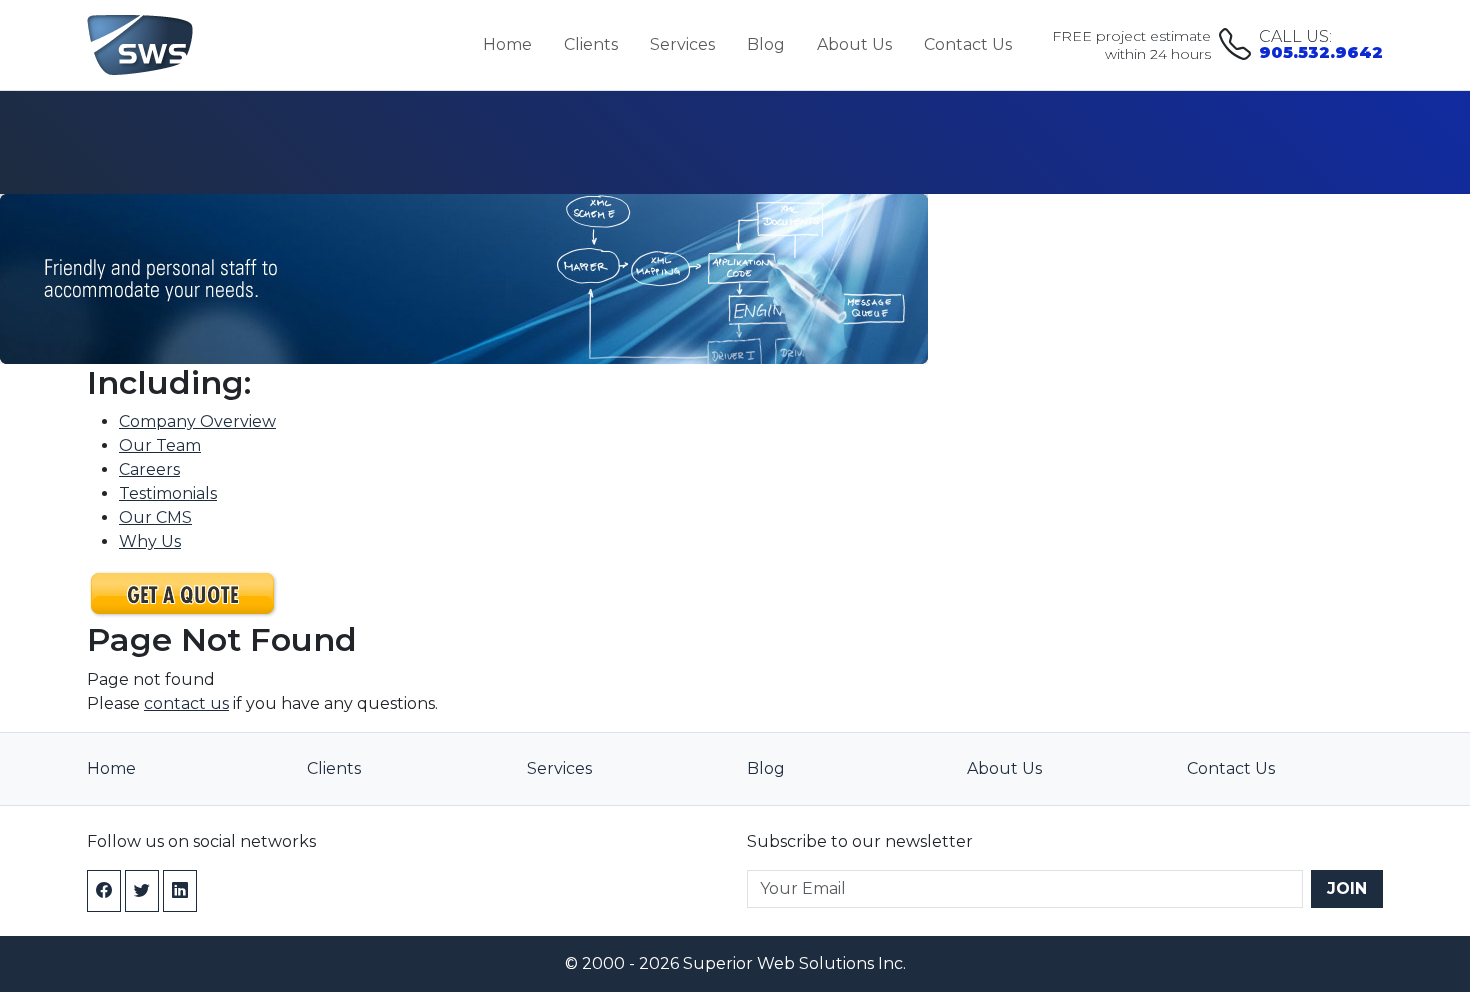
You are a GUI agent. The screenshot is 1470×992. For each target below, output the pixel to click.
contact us (186, 703)
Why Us (150, 541)
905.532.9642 (1321, 45)
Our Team (160, 445)
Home (507, 44)
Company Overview (197, 421)
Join (1347, 888)
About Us (854, 44)
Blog (766, 44)
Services (682, 44)
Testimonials (168, 493)
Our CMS (155, 517)
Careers (149, 469)
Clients (591, 44)
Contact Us (968, 44)
